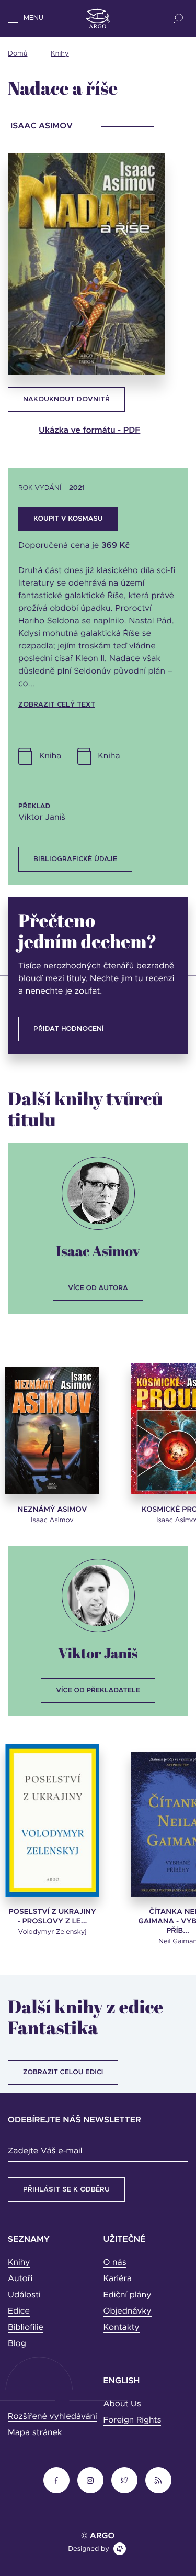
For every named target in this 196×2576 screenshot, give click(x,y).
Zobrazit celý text (57, 705)
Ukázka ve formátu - (89, 431)
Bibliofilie (26, 2328)
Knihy (60, 54)
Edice (19, 2311)
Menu (33, 18)
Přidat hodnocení (69, 1029)
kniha (109, 756)
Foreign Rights (132, 2420)
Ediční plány (128, 2295)
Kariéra (118, 2279)
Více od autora (98, 1288)
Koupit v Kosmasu (68, 519)
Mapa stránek (35, 2433)
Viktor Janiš (98, 1653)
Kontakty (122, 2328)
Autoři (20, 2279)
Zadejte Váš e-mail (45, 2151)
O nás (115, 2263)
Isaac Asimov (98, 1251)
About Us (122, 2404)
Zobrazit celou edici (63, 2072)
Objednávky (128, 2311)
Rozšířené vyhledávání (53, 2417)
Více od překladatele (98, 1691)
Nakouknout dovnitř (66, 399)
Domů (18, 54)
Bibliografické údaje (75, 859)
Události (24, 2295)
